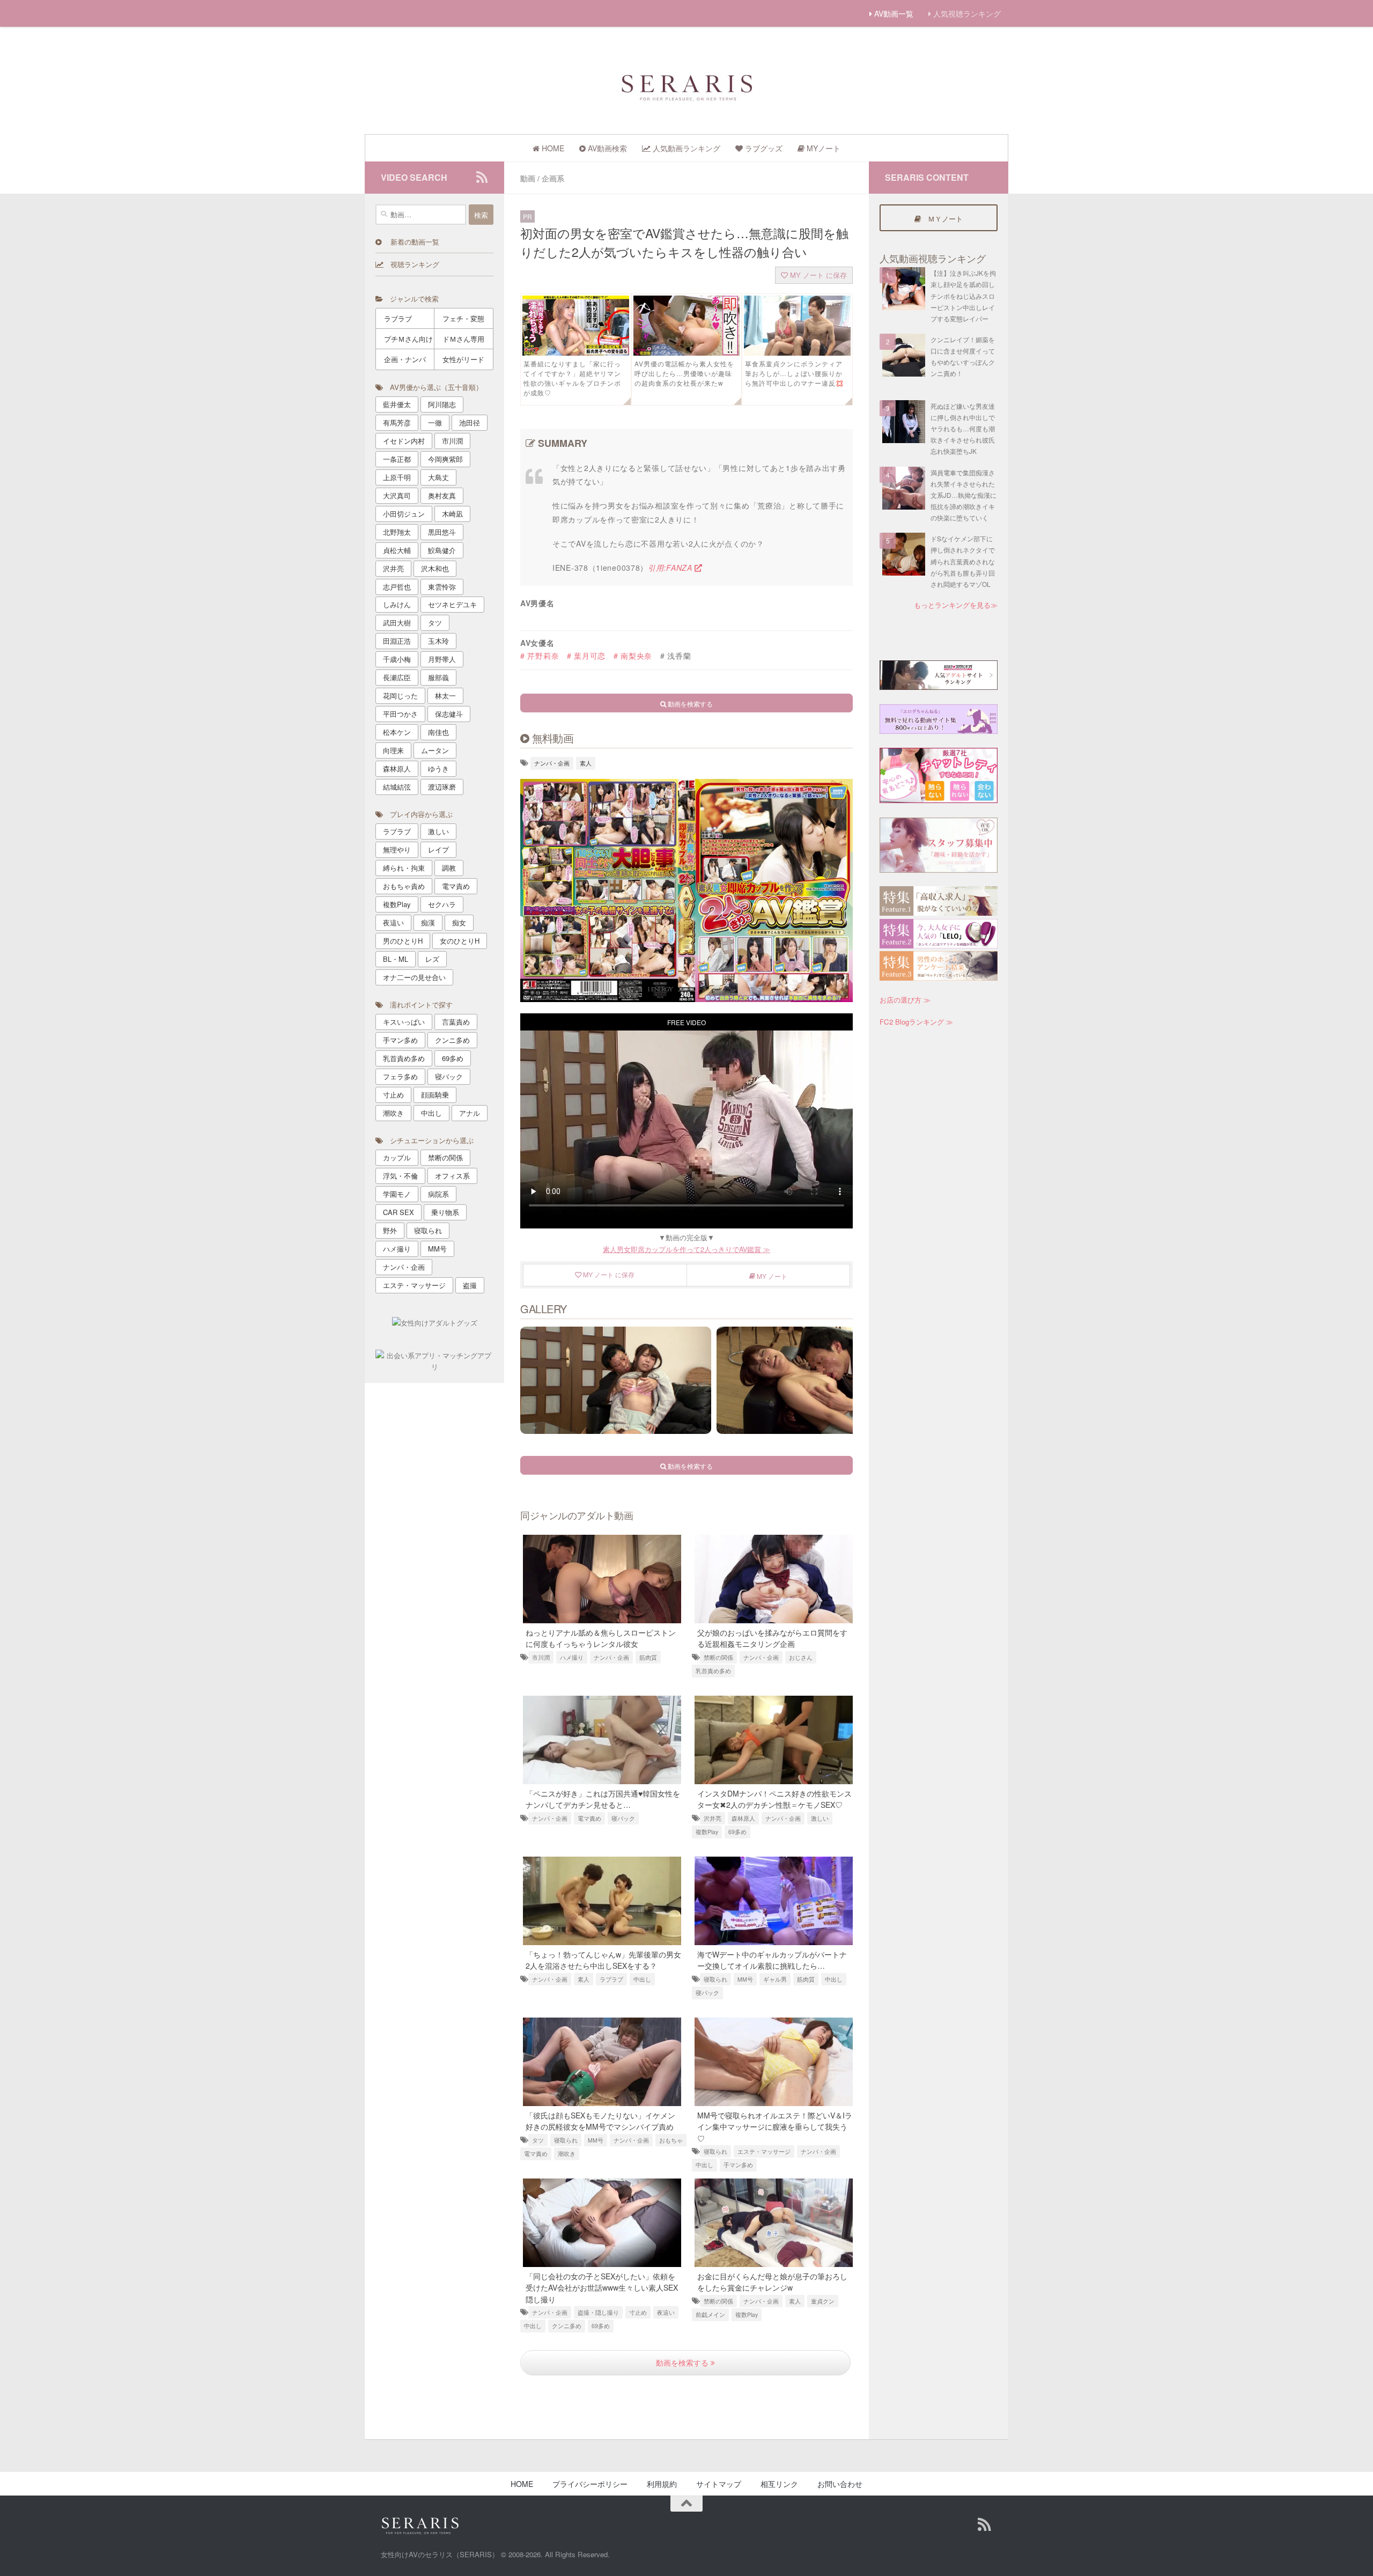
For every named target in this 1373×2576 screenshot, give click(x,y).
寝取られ (715, 1979)
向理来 (393, 750)
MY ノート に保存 (817, 275)
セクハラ (442, 904)
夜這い (666, 2312)
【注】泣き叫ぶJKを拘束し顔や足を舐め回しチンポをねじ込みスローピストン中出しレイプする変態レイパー (963, 296)
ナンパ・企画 (552, 763)
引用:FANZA (671, 568)
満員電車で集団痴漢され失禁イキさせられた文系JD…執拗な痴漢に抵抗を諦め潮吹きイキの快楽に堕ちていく (964, 495)
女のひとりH (460, 941)
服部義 (438, 677)
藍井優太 (397, 404)
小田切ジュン (404, 514)
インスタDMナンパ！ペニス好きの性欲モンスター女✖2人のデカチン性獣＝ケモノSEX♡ (774, 1799)
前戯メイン (710, 2314)
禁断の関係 (718, 1657)
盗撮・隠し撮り (598, 2312)
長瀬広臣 (397, 677)
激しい (820, 1818)
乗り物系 (445, 1212)
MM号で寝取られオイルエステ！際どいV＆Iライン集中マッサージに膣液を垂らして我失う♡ (775, 2126)
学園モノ (397, 1194)
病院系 (438, 1194)
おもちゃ (671, 2140)
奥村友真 (442, 495)
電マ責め (589, 1818)
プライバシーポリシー (590, 2484)
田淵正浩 (397, 641)
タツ (538, 2140)
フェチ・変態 (463, 318)
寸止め (638, 2312)
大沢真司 (397, 495)
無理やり (397, 849)
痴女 (459, 922)
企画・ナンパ (405, 359)
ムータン (435, 750)
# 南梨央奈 (633, 656)
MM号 (745, 1979)
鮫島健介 (442, 550)
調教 (449, 868)
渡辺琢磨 (442, 787)
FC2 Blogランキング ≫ (916, 1022)
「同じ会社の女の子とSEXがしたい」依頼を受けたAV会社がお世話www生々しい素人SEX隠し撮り (602, 2287)
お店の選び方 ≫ (905, 1000)
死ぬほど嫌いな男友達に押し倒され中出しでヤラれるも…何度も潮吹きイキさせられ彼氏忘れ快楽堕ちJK (963, 429)
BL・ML (396, 959)
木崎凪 (452, 514)
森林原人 (743, 1818)
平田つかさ (400, 714)
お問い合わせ (840, 2484)
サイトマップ (719, 2484)
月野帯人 (442, 659)
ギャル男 (775, 1979)
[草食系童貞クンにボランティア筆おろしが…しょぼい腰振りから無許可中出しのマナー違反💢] (797, 352)
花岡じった (400, 695)
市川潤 (541, 1657)
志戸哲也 (397, 587)
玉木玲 (438, 641)
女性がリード (463, 359)
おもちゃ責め (404, 886)
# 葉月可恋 (586, 656)
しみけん (397, 604)
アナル (470, 1113)
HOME (522, 2484)
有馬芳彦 (397, 422)
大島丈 (438, 477)
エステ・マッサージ (764, 2151)
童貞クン (823, 2301)
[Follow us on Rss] (482, 177)
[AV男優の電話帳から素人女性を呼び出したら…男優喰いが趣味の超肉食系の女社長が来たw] (687, 352)
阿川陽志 (442, 404)
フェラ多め (400, 1076)
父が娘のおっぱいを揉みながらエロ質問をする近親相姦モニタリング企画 (772, 1638)
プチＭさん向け (408, 339)
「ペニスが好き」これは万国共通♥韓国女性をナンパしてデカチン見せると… (603, 1799)
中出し (642, 1979)
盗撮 (470, 1285)
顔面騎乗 (435, 1095)
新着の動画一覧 (410, 242)
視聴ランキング (411, 264)
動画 (528, 178)
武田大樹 (397, 623)
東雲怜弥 (442, 587)
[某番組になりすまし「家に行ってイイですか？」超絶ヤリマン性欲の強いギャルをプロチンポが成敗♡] (576, 352)
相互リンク (779, 2484)
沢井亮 (713, 1818)
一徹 (435, 422)
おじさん (801, 1657)
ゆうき (438, 768)
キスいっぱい (404, 1022)
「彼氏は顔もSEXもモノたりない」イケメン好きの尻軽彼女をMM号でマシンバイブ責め (600, 2121)
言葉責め (456, 1022)
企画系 (553, 178)
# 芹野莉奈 (540, 656)
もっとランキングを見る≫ (956, 605)
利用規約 (662, 2484)
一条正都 (397, 459)
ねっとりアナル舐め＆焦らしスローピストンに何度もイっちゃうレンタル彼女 (601, 1638)
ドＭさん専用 (463, 339)
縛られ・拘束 (404, 868)
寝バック (623, 1818)
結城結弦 (397, 787)
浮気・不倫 (400, 1176)
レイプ (438, 849)
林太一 (445, 695)
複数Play (707, 1832)
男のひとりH (403, 941)
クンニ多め (567, 2326)
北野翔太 (397, 532)
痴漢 (428, 922)
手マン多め (738, 2165)
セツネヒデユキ (452, 604)
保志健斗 (449, 714)
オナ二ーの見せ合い (414, 977)
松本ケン (397, 732)
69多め (737, 1832)
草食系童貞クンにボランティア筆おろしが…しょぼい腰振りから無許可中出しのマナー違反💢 (795, 373)
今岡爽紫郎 (445, 459)
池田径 (470, 422)
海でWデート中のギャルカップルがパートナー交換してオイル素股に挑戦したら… (772, 1960)
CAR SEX (398, 1212)
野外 (390, 1230)
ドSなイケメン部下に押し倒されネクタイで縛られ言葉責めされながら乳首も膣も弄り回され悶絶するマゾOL (963, 561)
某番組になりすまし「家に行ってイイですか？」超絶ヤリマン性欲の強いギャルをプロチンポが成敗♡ (572, 378)
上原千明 (397, 477)
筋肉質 (648, 1657)
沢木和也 (435, 568)
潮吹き (567, 2154)
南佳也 (438, 732)
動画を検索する (683, 2362)
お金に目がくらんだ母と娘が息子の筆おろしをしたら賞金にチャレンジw (772, 2282)
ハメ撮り (572, 1657)
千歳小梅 (397, 659)
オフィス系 (452, 1176)
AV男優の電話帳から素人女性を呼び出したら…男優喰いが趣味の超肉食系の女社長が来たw (684, 373)
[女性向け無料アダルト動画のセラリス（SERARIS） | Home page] (686, 86)
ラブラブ (611, 1979)
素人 (586, 763)
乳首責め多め (713, 1671)
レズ (432, 959)
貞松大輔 (397, 550)
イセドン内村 (404, 441)
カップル (397, 1157)
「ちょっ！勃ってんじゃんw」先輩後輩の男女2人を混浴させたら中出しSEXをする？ (603, 1960)
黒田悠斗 (442, 532)
